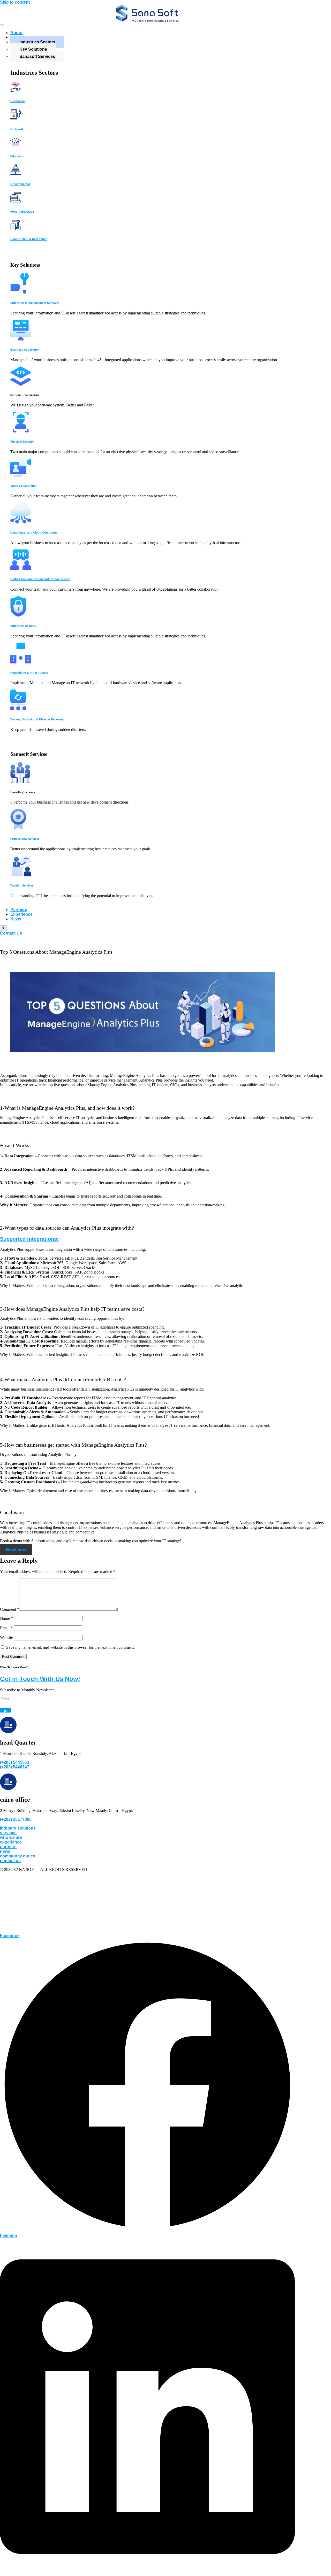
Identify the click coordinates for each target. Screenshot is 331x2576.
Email (6, 1628)
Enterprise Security (23, 626)
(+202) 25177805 (16, 1819)
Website (6, 1637)
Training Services (22, 885)
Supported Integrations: (29, 1239)
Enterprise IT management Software (35, 303)
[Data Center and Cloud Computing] (21, 522)
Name (6, 1618)
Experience (21, 914)
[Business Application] (21, 339)
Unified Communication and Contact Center (40, 579)
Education (17, 156)
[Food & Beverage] (16, 201)
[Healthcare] (16, 91)
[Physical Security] (21, 431)
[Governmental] (16, 173)
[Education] (16, 146)
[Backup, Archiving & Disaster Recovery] (18, 709)
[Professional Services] (18, 828)
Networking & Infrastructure (29, 673)
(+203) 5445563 (15, 1762)
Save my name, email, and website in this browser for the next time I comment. (70, 1647)
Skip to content (15, 2)
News (16, 919)
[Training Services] (21, 875)
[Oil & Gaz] (16, 118)
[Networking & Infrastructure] (21, 662)
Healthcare (18, 101)
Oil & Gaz (17, 129)
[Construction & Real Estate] (16, 229)
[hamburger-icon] (2, 25)
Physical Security (22, 442)
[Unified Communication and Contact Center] (21, 569)
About (16, 33)
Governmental (20, 184)
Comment (10, 1609)
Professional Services (25, 839)
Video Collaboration (24, 486)
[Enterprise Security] (18, 615)
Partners (19, 910)
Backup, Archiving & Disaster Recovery (37, 719)
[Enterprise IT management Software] (20, 292)
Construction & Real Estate (29, 239)
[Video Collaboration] (21, 475)
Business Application (25, 350)
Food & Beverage (22, 212)
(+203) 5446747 (15, 1767)
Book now (16, 1550)
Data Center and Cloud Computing (34, 533)
